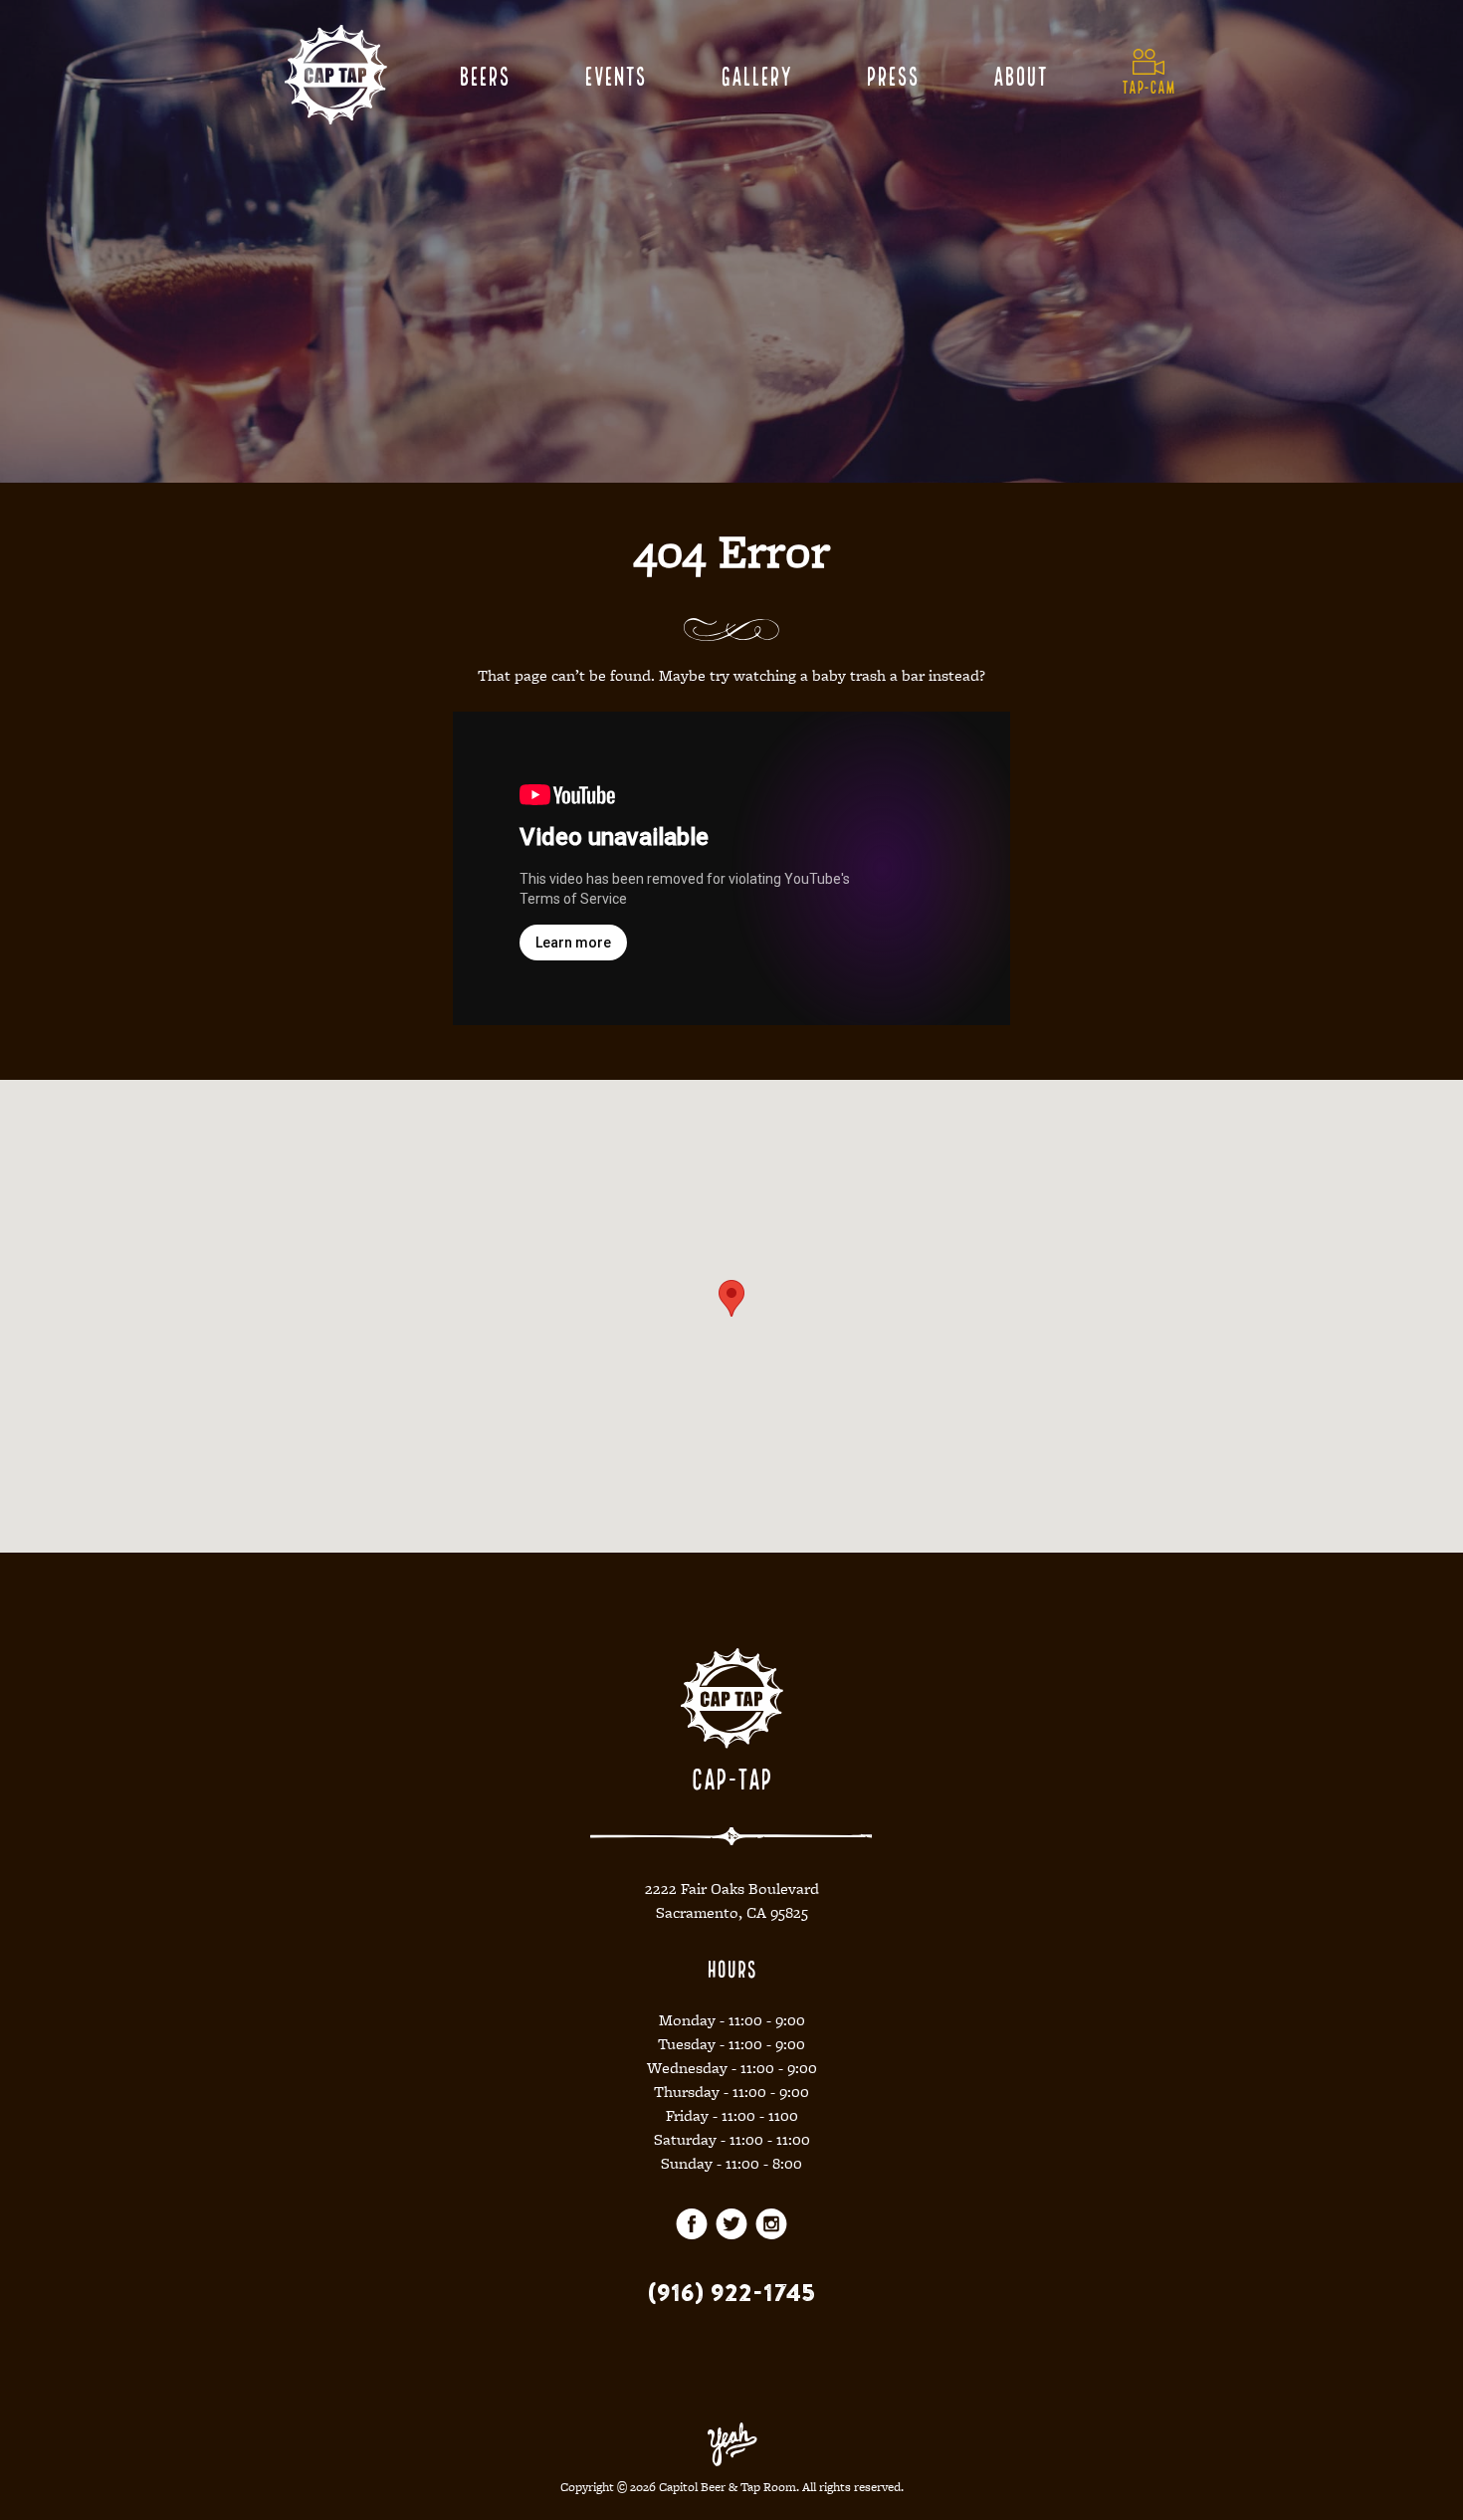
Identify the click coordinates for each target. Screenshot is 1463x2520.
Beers (484, 74)
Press (892, 74)
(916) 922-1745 (731, 2292)
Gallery (756, 74)
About (1020, 74)
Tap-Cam (1149, 86)
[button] (731, 1298)
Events (615, 74)
